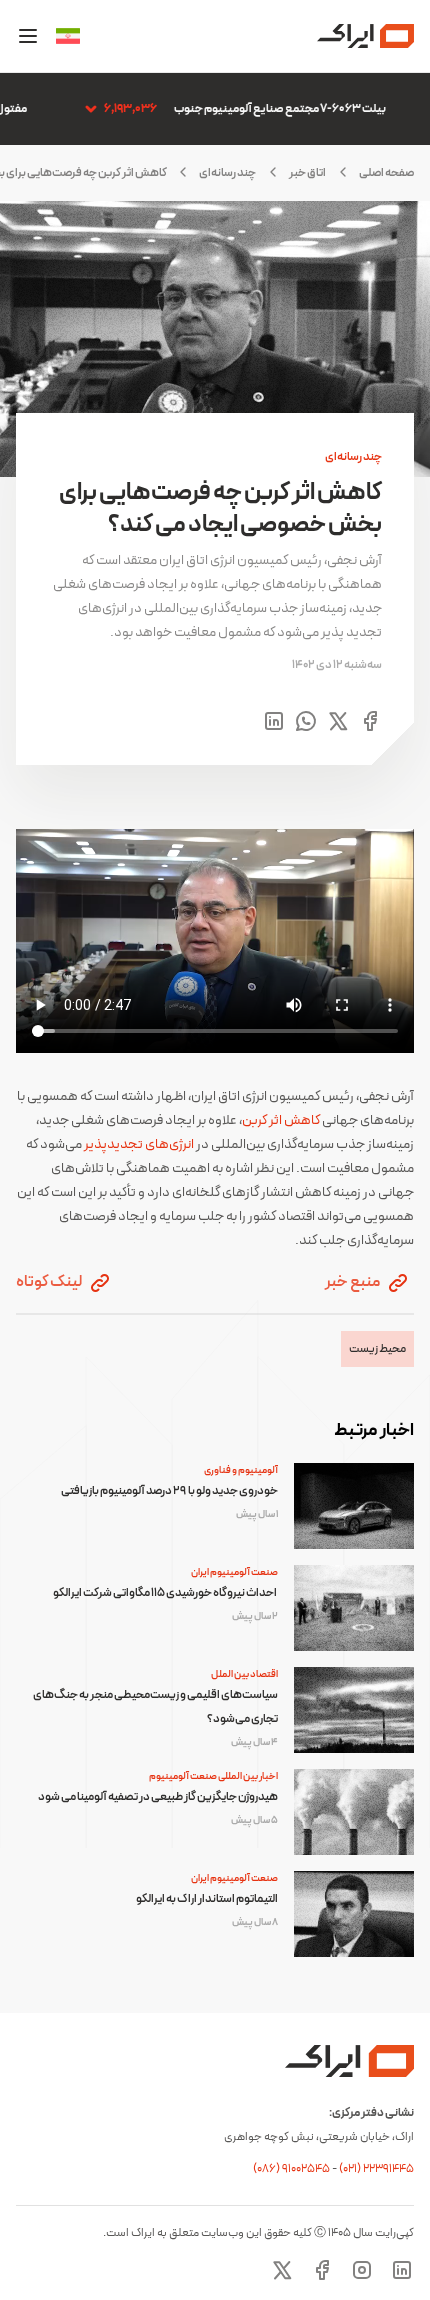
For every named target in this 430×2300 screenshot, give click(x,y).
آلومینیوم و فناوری (241, 1470)
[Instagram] (362, 2270)
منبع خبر (353, 1282)
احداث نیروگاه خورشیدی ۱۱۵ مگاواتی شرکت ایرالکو (165, 1593)
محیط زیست (377, 1349)
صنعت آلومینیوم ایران (234, 1572)
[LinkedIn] (402, 2270)
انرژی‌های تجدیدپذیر (139, 1144)
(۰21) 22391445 (376, 2169)
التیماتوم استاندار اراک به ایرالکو (207, 1899)
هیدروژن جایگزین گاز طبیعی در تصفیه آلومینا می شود (158, 1797)
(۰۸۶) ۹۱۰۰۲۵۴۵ (292, 2169)
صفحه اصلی (386, 173)
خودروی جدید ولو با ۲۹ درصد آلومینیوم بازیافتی (169, 1491)
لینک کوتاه (50, 1282)
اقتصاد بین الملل (244, 1674)
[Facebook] (322, 2270)
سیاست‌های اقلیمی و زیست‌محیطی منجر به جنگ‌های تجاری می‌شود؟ (155, 1707)
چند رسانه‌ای (227, 173)
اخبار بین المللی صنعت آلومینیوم (213, 1776)
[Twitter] (282, 2270)
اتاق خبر (307, 173)
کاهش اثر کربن (281, 1120)
